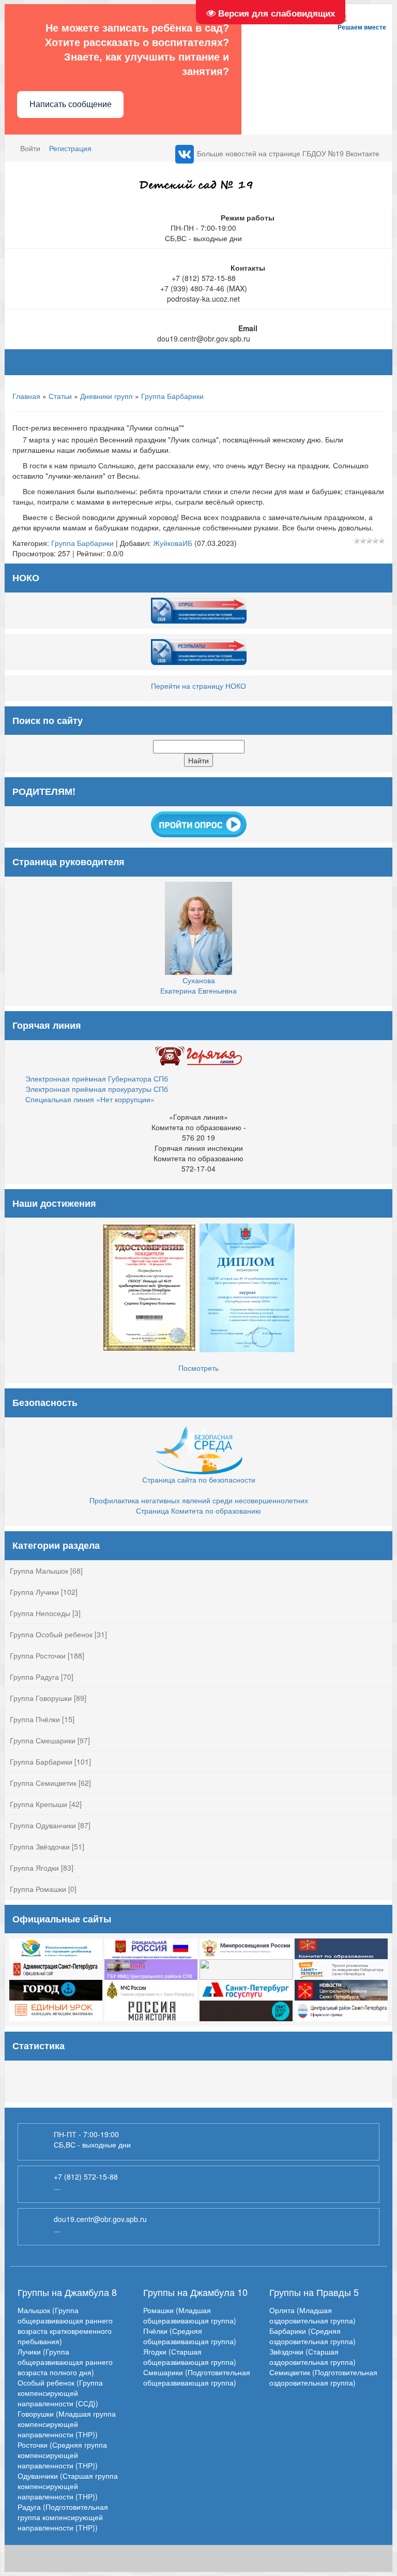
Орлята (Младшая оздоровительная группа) (312, 2315)
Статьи (60, 396)
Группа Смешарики (43, 1740)
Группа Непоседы (40, 1613)
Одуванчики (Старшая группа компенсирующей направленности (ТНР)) (68, 2486)
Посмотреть (198, 1368)
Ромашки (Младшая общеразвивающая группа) (190, 2315)
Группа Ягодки (34, 1868)
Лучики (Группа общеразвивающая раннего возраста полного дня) (65, 2362)
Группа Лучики (34, 1592)
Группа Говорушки (41, 1698)
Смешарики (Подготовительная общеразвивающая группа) (197, 2377)
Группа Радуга (34, 1677)
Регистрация (70, 148)
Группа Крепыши (39, 1804)
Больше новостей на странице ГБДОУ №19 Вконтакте (288, 153)
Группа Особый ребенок (51, 1634)
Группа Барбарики (172, 396)
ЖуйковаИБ (173, 543)
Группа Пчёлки (35, 1719)
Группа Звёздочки (40, 1846)
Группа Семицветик (43, 1783)
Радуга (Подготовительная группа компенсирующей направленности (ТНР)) (63, 2517)
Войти (30, 148)
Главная (26, 396)
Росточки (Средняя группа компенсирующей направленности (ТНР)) (62, 2455)
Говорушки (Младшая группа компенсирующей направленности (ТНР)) (67, 2424)
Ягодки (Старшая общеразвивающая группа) (190, 2357)
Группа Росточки (38, 1655)
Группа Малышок (39, 1571)
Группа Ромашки (38, 1889)
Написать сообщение (71, 104)
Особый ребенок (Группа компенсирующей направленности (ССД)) (60, 2393)
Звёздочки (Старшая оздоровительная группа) (312, 2357)
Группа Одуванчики (43, 1825)
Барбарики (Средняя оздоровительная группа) (312, 2336)
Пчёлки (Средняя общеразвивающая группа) (190, 2336)
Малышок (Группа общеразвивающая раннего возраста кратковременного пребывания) (65, 2326)
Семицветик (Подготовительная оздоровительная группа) (323, 2377)
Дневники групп (106, 396)
